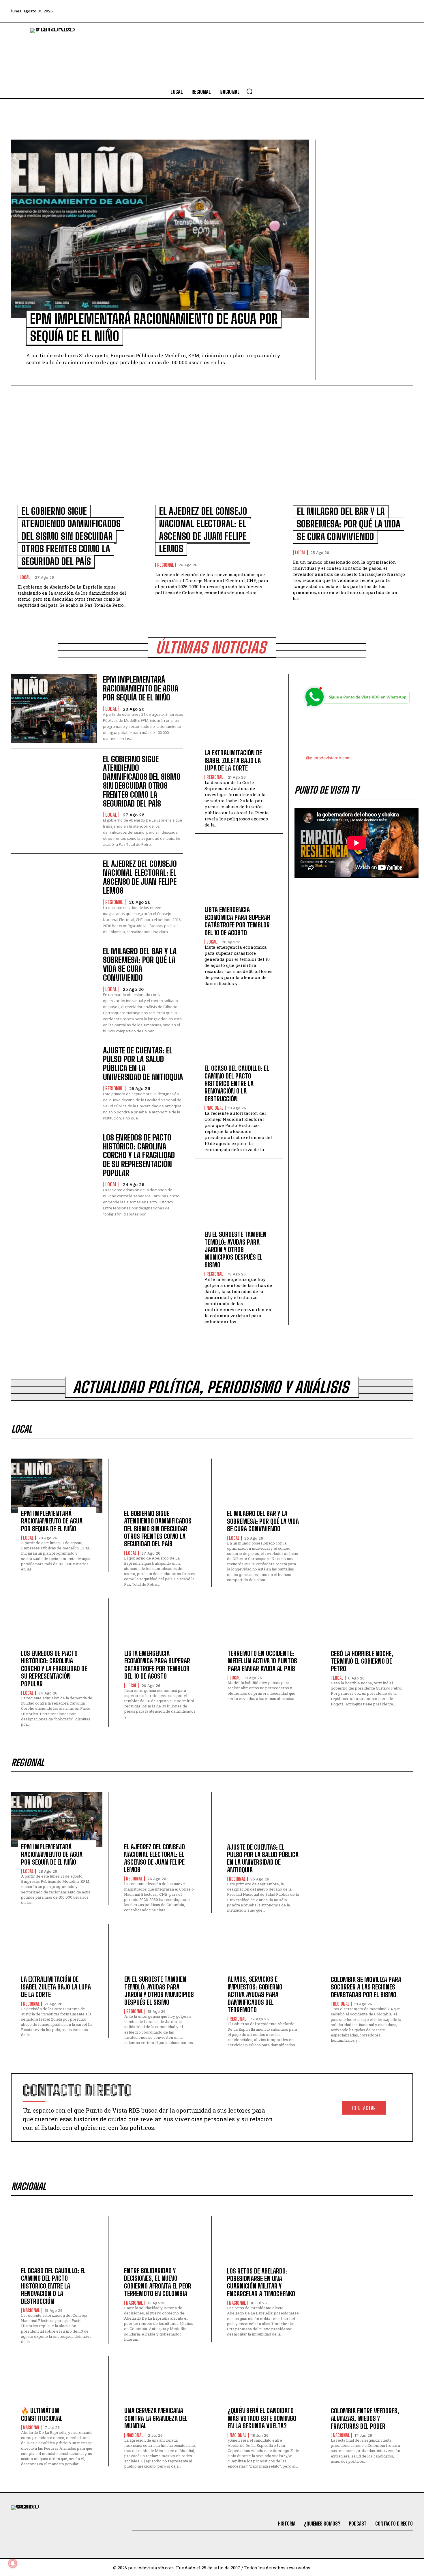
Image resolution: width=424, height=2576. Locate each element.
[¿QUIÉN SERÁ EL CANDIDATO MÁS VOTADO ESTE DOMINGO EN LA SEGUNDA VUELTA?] (263, 2383)
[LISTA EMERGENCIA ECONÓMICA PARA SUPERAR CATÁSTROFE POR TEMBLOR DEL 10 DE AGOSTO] (239, 874)
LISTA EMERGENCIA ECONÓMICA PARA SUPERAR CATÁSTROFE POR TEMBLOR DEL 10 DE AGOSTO (237, 921)
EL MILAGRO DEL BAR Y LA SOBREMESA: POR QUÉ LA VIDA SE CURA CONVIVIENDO (349, 524)
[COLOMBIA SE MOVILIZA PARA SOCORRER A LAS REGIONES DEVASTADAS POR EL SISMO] (367, 1952)
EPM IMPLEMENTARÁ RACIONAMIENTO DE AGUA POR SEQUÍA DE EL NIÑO (141, 688)
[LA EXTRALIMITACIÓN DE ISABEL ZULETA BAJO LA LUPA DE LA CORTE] (239, 718)
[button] (249, 91)
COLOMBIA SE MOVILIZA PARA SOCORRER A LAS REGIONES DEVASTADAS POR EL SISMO (366, 1987)
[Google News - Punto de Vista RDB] (357, 732)
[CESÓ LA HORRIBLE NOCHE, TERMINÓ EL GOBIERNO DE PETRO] (367, 1626)
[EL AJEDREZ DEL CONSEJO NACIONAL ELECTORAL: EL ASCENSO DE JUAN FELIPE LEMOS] (212, 462)
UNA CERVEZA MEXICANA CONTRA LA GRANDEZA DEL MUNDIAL (156, 2418)
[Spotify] (406, 11)
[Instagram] (375, 11)
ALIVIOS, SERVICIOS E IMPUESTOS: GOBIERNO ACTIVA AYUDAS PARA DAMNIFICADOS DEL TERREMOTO (255, 1995)
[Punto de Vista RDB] (56, 54)
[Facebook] (328, 11)
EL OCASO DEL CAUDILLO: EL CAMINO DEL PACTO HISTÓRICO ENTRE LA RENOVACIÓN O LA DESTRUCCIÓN (237, 1084)
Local (25, 577)
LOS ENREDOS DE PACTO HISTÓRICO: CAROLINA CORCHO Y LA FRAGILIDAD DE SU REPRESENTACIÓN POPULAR (139, 1155)
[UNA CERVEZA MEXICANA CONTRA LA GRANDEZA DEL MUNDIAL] (160, 2383)
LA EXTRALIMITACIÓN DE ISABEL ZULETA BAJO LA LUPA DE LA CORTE (233, 760)
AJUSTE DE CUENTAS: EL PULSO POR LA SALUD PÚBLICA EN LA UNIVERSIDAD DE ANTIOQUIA (143, 1064)
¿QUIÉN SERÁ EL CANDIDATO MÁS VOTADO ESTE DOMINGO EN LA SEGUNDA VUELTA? (262, 2418)
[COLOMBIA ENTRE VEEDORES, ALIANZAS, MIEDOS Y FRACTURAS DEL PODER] (367, 2383)
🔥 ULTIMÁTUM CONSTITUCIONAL (42, 2414)
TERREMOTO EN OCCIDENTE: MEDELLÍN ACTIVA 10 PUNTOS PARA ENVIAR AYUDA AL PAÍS (262, 1661)
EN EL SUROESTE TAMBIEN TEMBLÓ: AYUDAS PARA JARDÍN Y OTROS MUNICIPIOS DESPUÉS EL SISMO (236, 1250)
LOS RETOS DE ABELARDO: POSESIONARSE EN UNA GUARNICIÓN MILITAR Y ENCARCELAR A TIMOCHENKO (261, 2282)
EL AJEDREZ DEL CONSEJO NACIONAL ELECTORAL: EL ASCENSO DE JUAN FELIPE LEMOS (140, 877)
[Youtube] (391, 11)
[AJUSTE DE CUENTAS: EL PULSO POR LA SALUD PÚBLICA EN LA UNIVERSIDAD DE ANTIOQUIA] (54, 1080)
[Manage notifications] (13, 2563)
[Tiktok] (359, 11)
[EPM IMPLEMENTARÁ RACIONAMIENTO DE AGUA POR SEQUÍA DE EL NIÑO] (160, 229)
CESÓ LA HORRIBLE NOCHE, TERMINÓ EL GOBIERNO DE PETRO (362, 1661)
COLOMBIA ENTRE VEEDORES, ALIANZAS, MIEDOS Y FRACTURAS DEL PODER (365, 2419)
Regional (166, 565)
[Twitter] (344, 11)
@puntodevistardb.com (328, 758)
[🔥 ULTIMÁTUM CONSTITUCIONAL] (57, 2383)
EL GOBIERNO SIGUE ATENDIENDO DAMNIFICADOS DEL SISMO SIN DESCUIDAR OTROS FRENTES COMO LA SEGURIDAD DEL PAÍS (71, 536)
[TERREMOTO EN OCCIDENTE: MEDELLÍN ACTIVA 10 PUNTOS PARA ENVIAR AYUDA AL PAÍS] (263, 1626)
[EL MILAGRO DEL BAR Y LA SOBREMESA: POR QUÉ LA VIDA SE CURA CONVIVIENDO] (350, 462)
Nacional (215, 1108)
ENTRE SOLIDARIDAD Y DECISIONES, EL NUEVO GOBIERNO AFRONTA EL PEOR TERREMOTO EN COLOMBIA (158, 2282)
